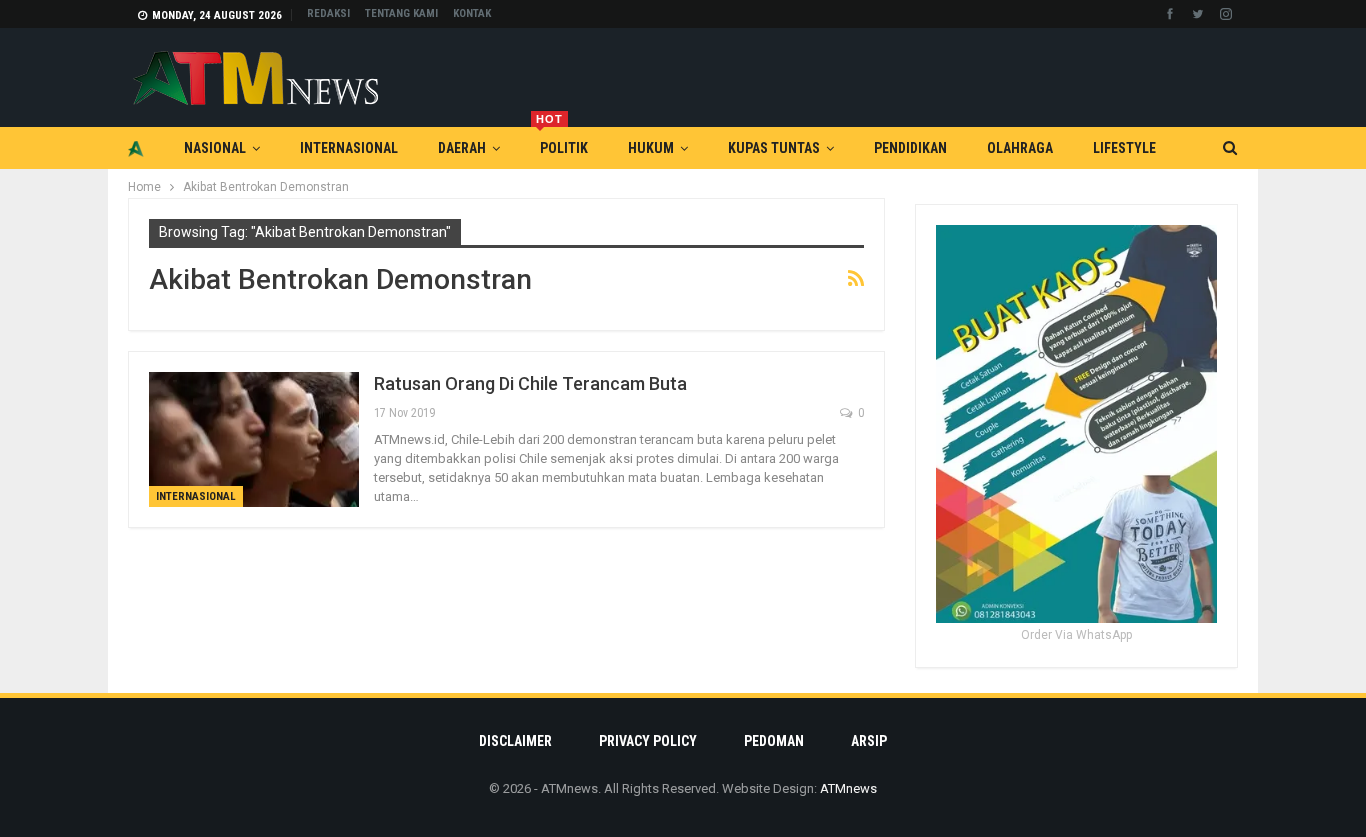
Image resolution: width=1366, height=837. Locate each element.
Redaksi (328, 13)
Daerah (462, 148)
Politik (562, 141)
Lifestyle (1124, 148)
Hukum (651, 148)
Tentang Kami (401, 13)
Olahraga (1020, 148)
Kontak (472, 13)
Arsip (869, 741)
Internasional (349, 148)
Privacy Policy (648, 741)
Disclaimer (515, 741)
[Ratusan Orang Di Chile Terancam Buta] (254, 439)
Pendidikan (910, 148)
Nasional (215, 148)
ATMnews (848, 788)
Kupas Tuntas (774, 148)
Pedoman (774, 741)
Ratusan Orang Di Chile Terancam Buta (530, 383)
